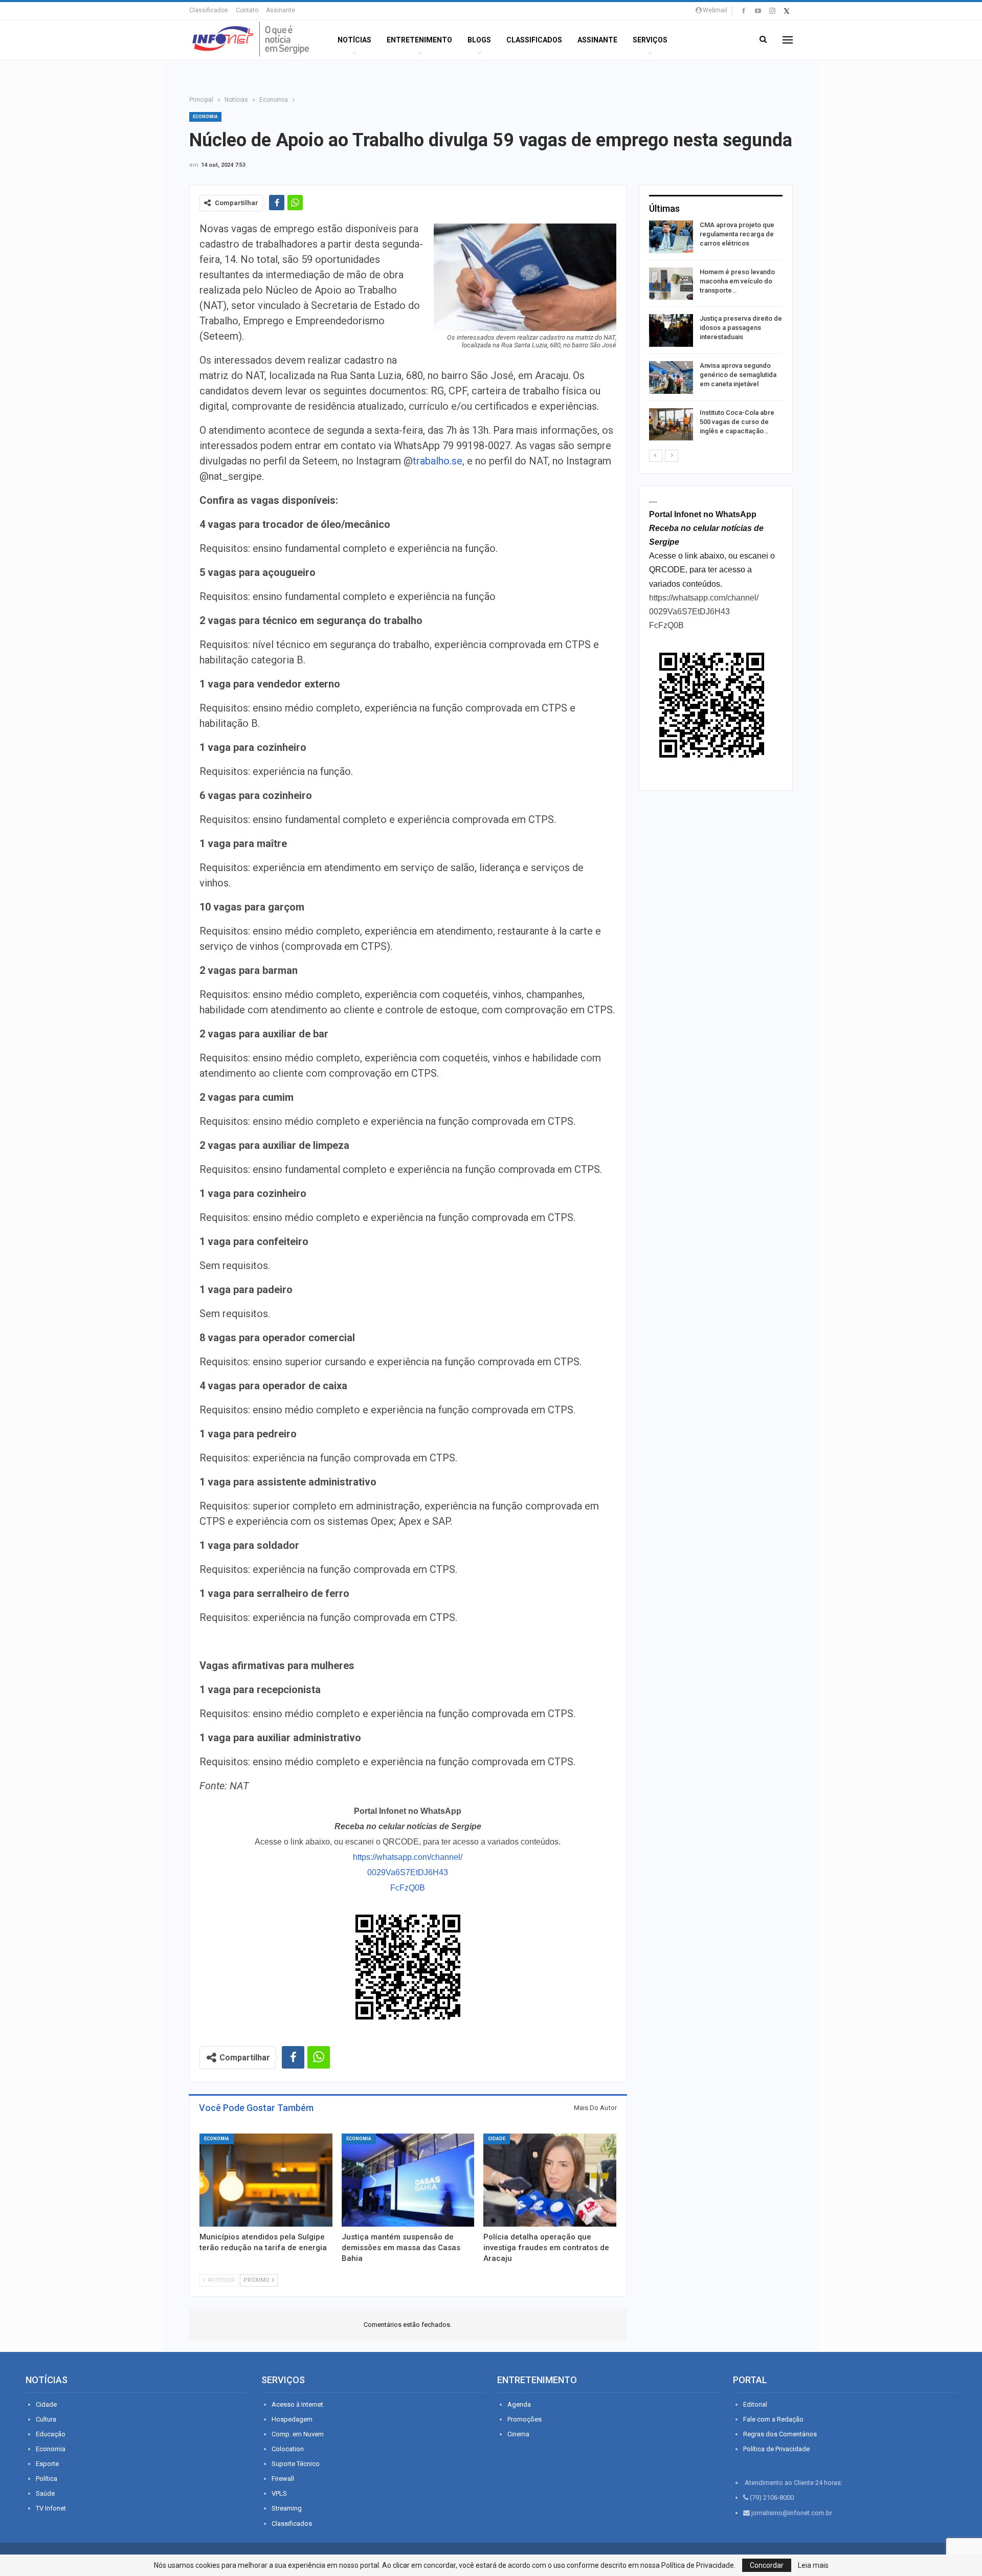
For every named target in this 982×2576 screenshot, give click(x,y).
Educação (51, 2434)
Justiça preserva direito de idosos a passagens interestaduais (741, 328)
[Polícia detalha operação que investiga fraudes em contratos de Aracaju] (550, 2180)
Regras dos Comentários (780, 2434)
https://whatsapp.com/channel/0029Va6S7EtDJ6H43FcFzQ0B (408, 1872)
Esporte (47, 2464)
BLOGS (479, 40)
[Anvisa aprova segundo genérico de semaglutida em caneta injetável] (671, 377)
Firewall (283, 2479)
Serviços (650, 40)
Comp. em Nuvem (298, 2434)
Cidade (497, 2139)
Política (47, 2479)
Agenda (519, 2404)
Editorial (755, 2404)
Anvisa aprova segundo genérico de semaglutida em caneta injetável (738, 375)
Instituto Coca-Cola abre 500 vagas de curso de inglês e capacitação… (737, 422)
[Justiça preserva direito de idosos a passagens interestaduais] (671, 330)
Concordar (767, 2565)
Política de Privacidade (776, 2449)
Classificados (209, 10)
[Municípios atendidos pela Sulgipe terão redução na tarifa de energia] (266, 2180)
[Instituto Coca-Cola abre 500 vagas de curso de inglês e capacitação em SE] (671, 425)
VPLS (279, 2493)
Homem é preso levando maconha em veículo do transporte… (737, 281)
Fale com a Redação (773, 2419)
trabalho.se (438, 461)
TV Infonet (51, 2508)
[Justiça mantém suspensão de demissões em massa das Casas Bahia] (408, 2180)
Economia (205, 117)
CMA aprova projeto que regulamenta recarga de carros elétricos (737, 234)
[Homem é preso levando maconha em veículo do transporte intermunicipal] (671, 284)
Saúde (45, 2493)
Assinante (281, 10)
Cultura (46, 2419)
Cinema (518, 2434)
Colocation (288, 2449)
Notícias (354, 40)
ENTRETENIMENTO (419, 40)
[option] (716, 332)
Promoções (525, 2419)
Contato (247, 10)
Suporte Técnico (296, 2464)
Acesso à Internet (297, 2404)
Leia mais (813, 2565)
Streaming (287, 2508)
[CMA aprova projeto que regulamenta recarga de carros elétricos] (671, 237)
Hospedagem (292, 2419)
